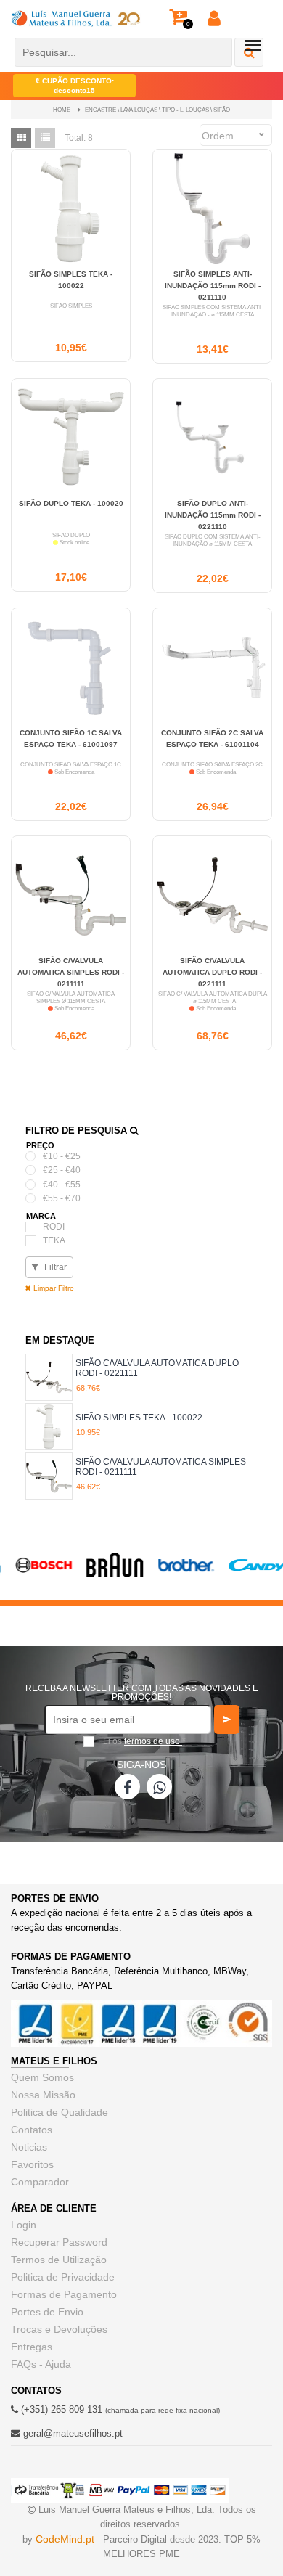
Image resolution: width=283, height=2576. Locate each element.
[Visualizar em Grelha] (21, 138)
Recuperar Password (59, 2242)
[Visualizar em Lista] (45, 138)
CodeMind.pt (65, 2539)
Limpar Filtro (53, 1288)
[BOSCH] (36, 1573)
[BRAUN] (107, 1577)
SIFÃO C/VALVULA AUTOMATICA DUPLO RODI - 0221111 (212, 972)
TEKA (54, 1240)
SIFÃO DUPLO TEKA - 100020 (71, 503)
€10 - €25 (62, 1156)
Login (24, 2225)
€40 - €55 (62, 1185)
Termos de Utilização (59, 2260)
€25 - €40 (62, 1170)
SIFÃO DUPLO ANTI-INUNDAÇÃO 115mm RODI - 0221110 (213, 515)
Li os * (144, 1741)
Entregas (32, 2347)
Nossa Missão (43, 2095)
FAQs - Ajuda (41, 2364)
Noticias (29, 2147)
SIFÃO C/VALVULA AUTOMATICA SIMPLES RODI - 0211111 (71, 972)
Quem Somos (42, 2077)
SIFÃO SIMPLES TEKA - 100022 (139, 1418)
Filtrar (54, 1267)
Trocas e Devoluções (59, 2329)
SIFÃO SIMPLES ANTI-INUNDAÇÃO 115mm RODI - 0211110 (213, 286)
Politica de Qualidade (60, 2112)
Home (62, 110)
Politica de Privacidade (63, 2277)
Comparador (40, 2182)
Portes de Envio (47, 2312)
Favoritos (32, 2164)
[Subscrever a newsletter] (227, 1720)
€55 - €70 (62, 1198)
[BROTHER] (178, 1574)
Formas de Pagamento (64, 2294)
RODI (54, 1227)
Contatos (32, 2130)
